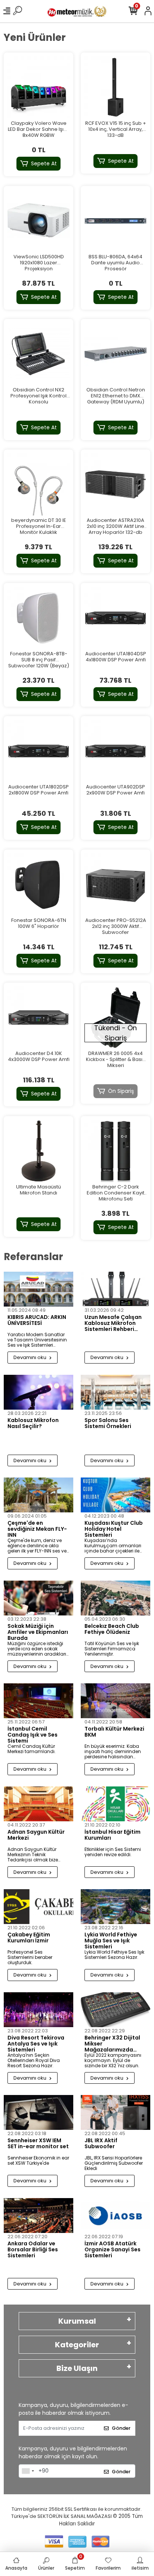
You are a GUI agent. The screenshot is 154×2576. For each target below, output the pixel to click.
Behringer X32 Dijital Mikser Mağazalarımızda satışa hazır (112, 2044)
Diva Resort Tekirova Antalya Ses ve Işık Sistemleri (36, 2044)
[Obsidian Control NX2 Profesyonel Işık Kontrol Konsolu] (38, 354)
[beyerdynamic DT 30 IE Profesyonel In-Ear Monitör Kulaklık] (38, 484)
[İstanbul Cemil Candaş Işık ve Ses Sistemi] (38, 1701)
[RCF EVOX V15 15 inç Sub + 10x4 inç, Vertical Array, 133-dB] (115, 87)
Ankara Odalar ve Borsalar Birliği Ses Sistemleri (33, 2249)
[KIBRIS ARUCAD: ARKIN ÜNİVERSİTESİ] (38, 1289)
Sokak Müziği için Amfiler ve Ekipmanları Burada (38, 1632)
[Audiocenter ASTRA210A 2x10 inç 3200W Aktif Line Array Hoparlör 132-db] (115, 484)
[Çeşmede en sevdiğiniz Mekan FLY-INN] (38, 1495)
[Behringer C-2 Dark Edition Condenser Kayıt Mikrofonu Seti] (115, 1151)
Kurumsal (77, 2321)
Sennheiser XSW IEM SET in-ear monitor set (38, 2144)
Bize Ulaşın (77, 2368)
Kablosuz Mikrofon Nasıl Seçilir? (33, 1424)
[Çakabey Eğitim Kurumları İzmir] (38, 1907)
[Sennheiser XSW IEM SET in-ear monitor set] (38, 2112)
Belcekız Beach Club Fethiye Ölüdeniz (112, 1629)
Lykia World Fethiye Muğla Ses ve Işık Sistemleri (111, 1941)
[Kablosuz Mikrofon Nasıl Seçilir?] (38, 1392)
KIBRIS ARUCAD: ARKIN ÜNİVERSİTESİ (37, 1320)
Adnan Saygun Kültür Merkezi (36, 1835)
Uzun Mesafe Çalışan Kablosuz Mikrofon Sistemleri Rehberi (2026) (113, 1323)
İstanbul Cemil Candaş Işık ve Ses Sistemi (33, 1735)
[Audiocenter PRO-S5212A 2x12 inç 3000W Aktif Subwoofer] (115, 884)
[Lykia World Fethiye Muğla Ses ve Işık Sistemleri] (115, 1907)
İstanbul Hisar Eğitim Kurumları (113, 1835)
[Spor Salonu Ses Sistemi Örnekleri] (115, 1392)
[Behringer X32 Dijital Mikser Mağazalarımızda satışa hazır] (115, 2010)
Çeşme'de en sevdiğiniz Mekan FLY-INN (37, 1529)
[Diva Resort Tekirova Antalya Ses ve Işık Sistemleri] (38, 2010)
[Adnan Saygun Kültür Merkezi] (38, 1804)
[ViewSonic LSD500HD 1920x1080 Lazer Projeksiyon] (38, 221)
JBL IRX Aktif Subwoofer (101, 2144)
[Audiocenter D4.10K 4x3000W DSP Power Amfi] (38, 1018)
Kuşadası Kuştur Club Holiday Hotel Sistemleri (114, 1529)
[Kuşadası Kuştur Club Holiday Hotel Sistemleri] (115, 1495)
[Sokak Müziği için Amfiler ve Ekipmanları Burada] (38, 1598)
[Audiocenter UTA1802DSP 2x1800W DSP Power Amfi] (38, 751)
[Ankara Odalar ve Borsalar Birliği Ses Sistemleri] (38, 2216)
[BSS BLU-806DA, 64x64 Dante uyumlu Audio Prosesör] (115, 221)
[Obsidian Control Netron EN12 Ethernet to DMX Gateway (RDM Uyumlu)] (115, 354)
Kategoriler (77, 2345)
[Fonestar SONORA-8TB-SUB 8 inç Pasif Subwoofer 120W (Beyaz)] (38, 618)
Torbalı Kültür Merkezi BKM (114, 1732)
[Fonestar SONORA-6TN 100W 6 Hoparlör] (38, 884)
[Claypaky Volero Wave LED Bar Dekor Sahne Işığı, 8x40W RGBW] (38, 87)
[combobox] (28, 2471)
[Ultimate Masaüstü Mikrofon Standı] (38, 1151)
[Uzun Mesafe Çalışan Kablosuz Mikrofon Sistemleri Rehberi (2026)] (115, 1289)
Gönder (121, 2428)
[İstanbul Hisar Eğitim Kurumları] (115, 1804)
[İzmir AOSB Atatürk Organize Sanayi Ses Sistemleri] (115, 2216)
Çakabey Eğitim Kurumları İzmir (29, 1938)
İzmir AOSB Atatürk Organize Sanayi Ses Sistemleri (113, 2249)
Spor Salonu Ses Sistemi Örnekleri (108, 1424)
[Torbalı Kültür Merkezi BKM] (115, 1701)
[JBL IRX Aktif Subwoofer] (115, 2112)
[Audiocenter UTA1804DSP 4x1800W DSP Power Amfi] (115, 618)
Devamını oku (30, 1357)
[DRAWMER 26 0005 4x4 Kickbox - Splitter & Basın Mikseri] (115, 1018)
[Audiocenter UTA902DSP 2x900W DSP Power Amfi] (115, 751)
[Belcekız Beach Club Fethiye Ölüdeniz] (115, 1598)
